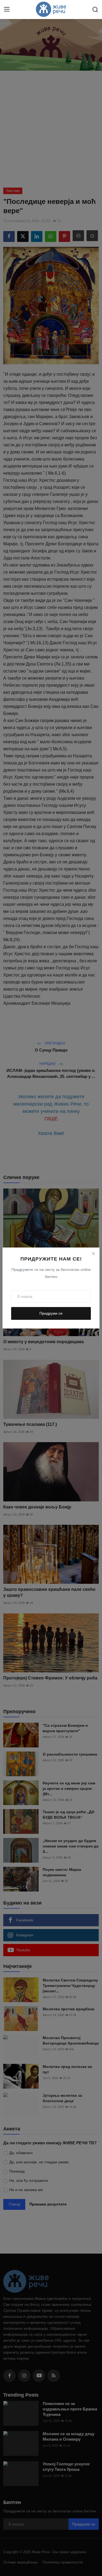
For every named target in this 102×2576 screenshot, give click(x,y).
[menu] (7, 10)
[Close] (93, 1254)
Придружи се (51, 1313)
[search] (95, 10)
